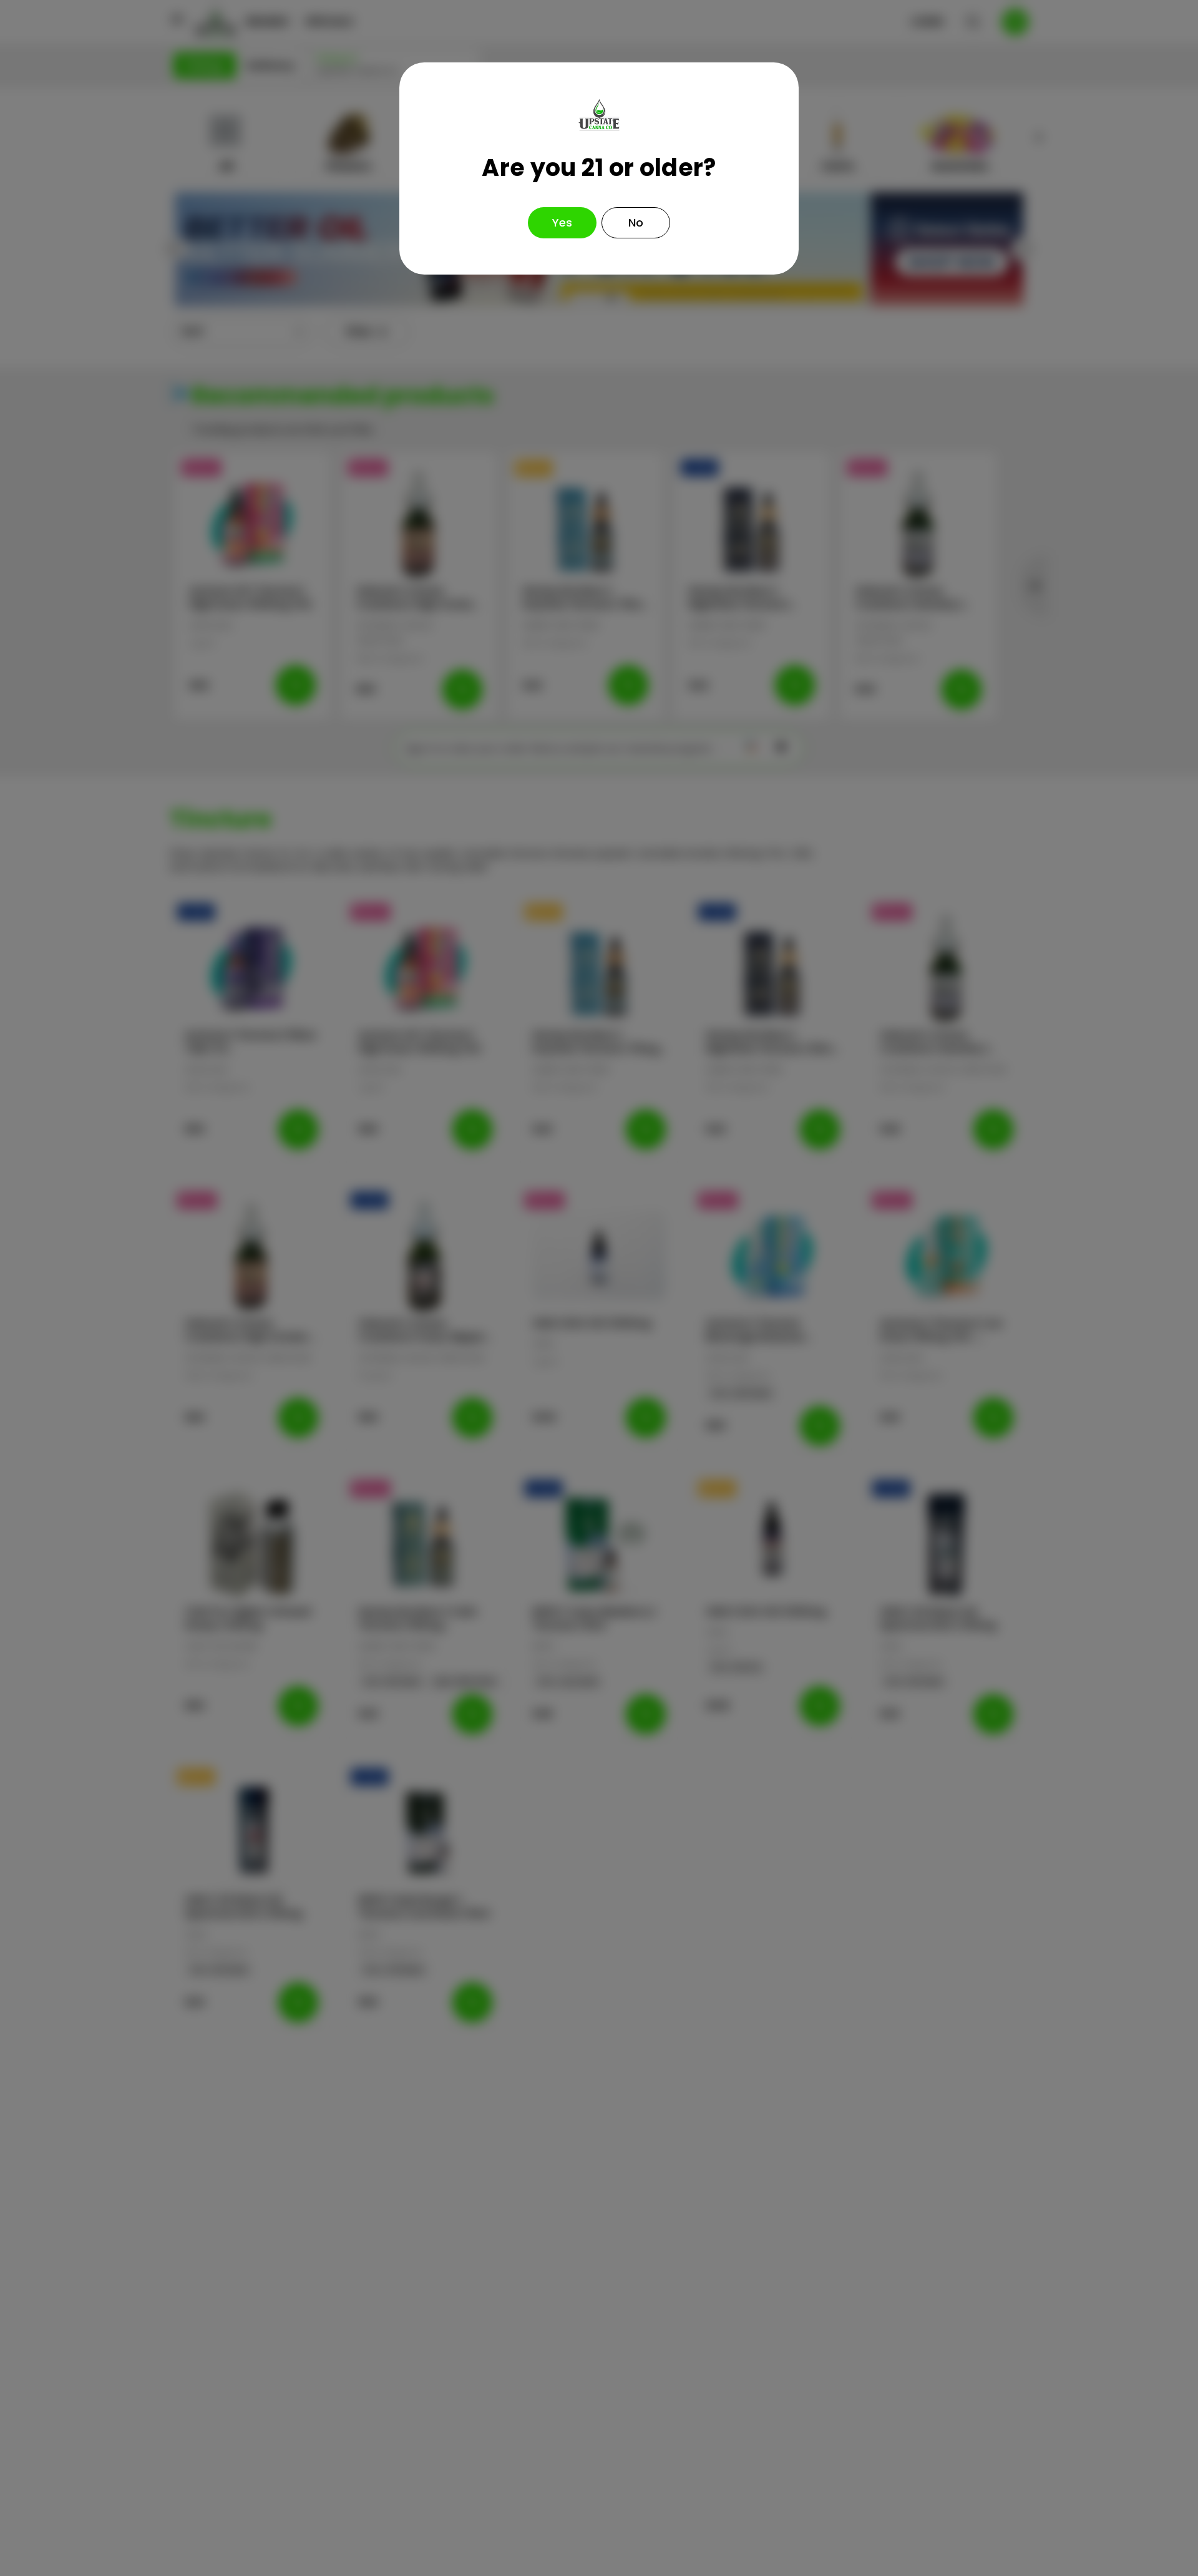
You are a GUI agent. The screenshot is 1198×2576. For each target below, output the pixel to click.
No (636, 222)
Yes (562, 222)
